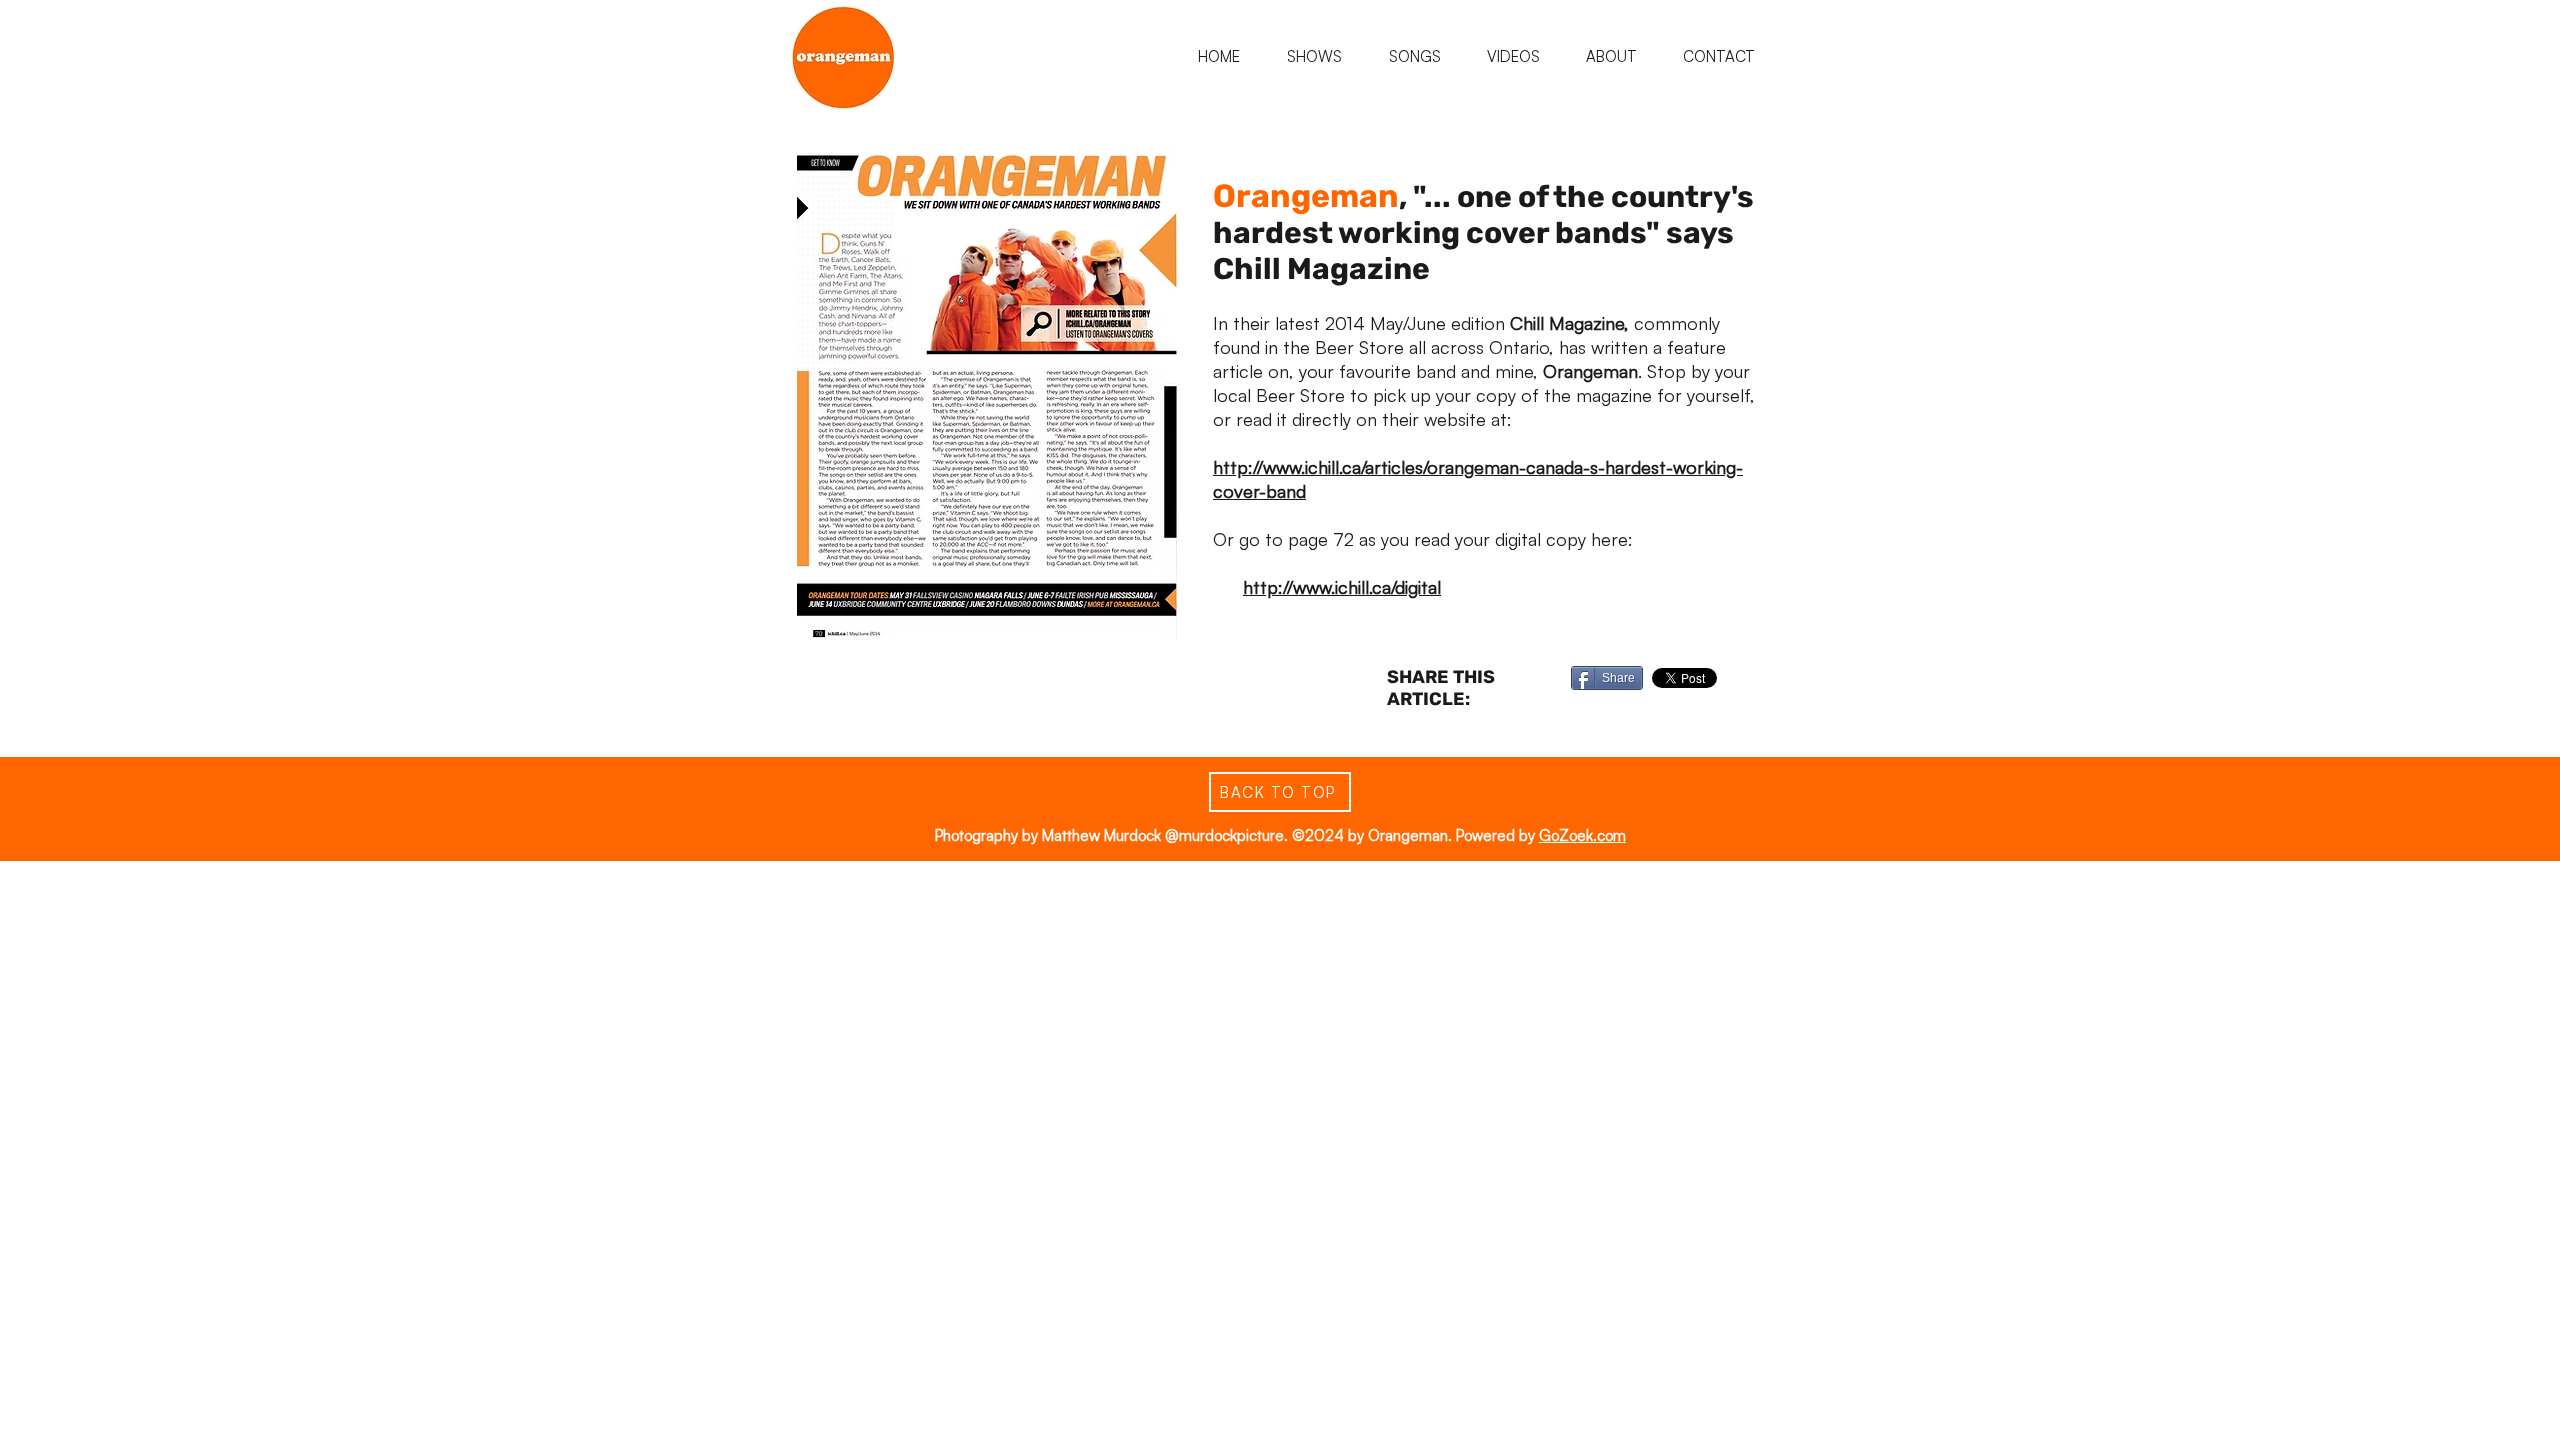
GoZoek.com (1582, 835)
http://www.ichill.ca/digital (1342, 587)
